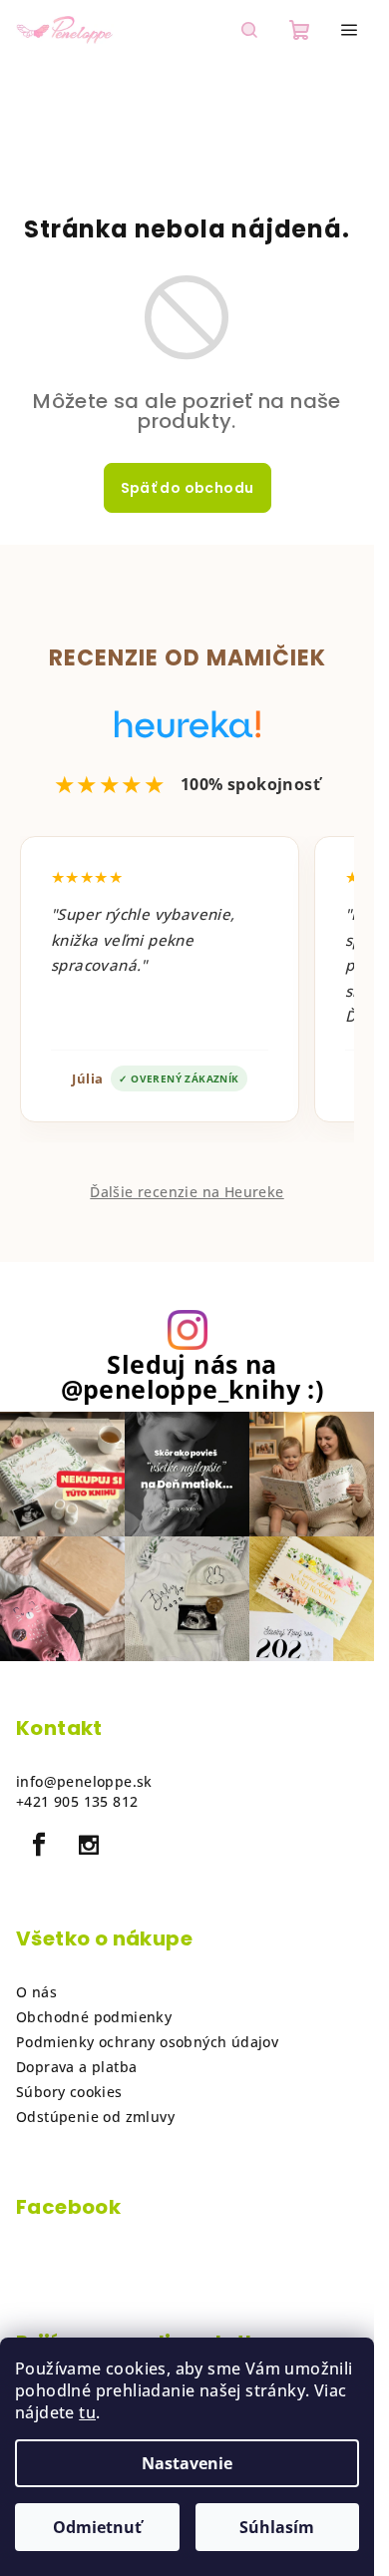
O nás (36, 1992)
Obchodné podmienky (94, 2017)
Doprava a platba (76, 2067)
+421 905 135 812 (77, 1801)
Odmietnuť (97, 2527)
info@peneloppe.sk (84, 1781)
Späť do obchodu (188, 488)
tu (87, 2412)
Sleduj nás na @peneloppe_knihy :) (193, 1377)
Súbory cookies (69, 2092)
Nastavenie (187, 2463)
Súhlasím (277, 2527)
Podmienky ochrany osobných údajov (147, 2042)
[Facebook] (39, 1845)
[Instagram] (89, 1845)
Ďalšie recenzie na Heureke (187, 1192)
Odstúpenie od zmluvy (95, 2117)
